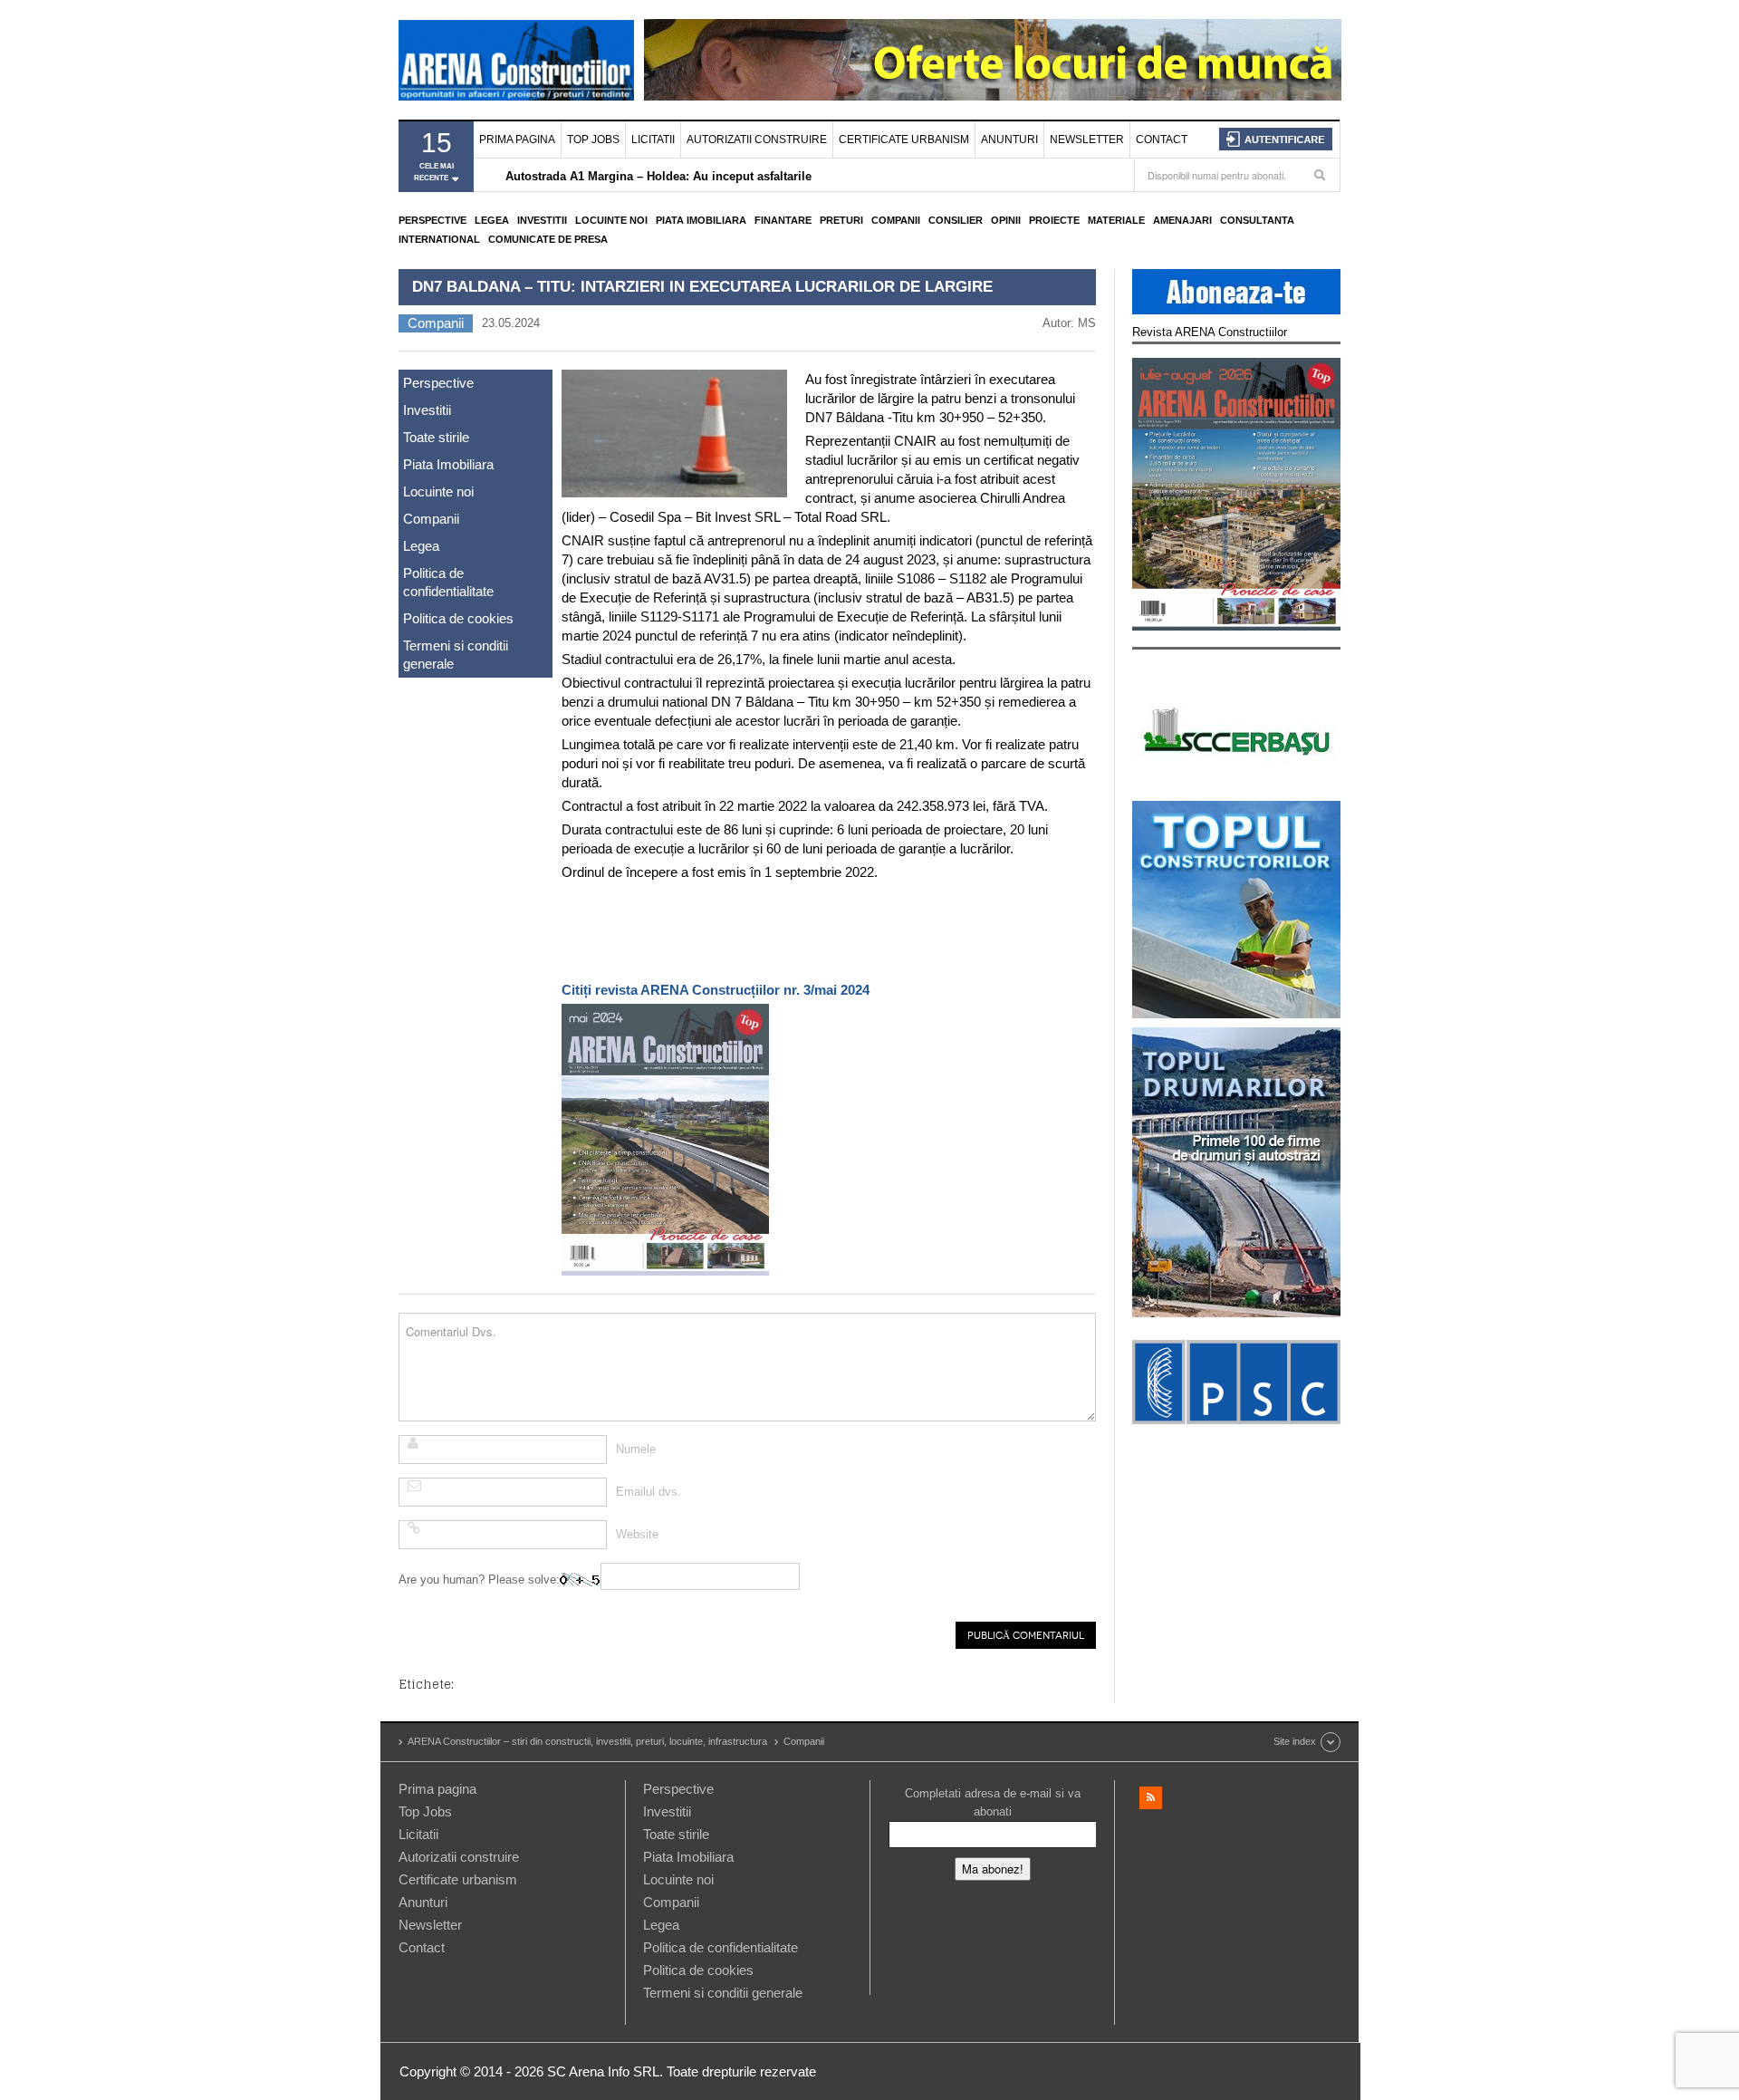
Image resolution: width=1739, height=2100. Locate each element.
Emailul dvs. (649, 1492)
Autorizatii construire (757, 140)
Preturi (841, 220)
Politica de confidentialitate (448, 582)
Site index (1295, 1741)
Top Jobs (593, 140)
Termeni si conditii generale (456, 655)
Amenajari (1182, 220)
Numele (636, 1449)
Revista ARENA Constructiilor (1210, 332)
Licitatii (653, 140)
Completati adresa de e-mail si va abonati (993, 1802)
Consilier (956, 220)
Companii (896, 220)
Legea (492, 220)
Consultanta (1257, 220)
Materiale (1116, 220)
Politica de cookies (458, 618)
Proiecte (1054, 220)
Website (637, 1534)
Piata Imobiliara (701, 220)
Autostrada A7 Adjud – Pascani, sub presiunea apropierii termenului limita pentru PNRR (753, 176)
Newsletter (1087, 140)
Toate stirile (436, 437)
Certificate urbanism (904, 140)
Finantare (783, 220)
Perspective (432, 220)
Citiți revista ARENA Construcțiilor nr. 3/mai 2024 (716, 990)
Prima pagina (517, 140)
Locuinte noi (611, 220)
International (439, 239)
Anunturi (1009, 140)
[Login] (1276, 139)
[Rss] (1151, 1798)
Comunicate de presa (548, 239)
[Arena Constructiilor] (516, 60)
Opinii (1006, 220)
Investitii (542, 220)
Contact (1162, 140)
